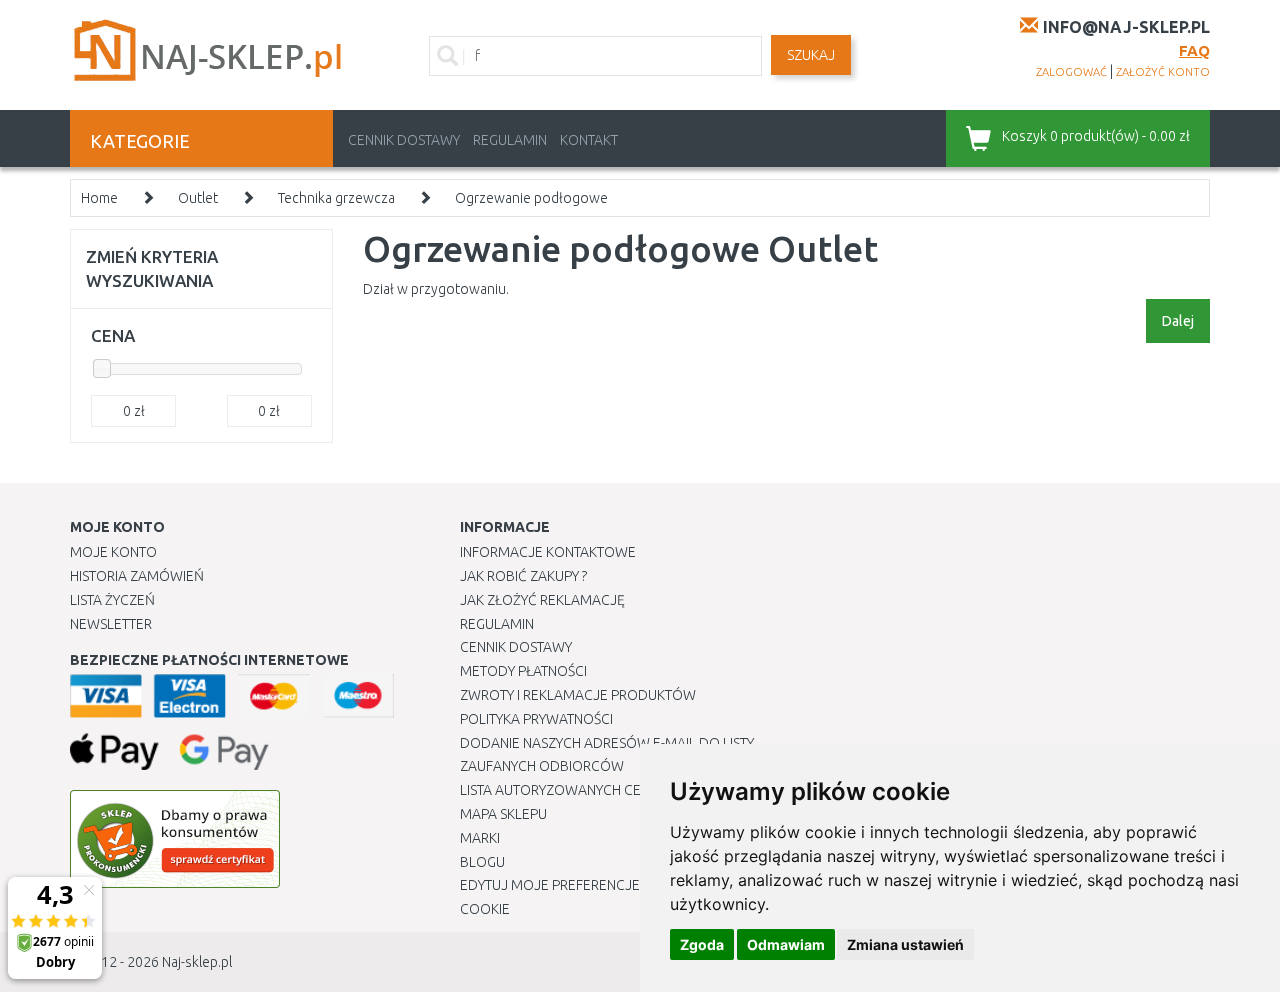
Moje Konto (113, 552)
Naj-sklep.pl (197, 962)
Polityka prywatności (536, 719)
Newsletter (111, 624)
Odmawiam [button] (786, 944)
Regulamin (510, 140)
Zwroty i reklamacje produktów (578, 695)
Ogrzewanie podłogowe (531, 198)
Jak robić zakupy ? (523, 576)
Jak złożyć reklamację (542, 600)
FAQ (1194, 50)
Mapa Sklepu (503, 814)
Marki (480, 838)
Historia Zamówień (137, 576)
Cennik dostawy (404, 140)
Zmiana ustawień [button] (905, 944)
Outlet (198, 198)
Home (99, 198)
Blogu (482, 862)
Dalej (1178, 321)
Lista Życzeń (112, 600)
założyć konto (1163, 72)
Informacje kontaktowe (548, 552)
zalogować (1071, 72)
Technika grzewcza (336, 198)
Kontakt (589, 140)
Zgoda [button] (702, 944)
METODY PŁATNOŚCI (523, 671)
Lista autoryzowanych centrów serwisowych (623, 790)
